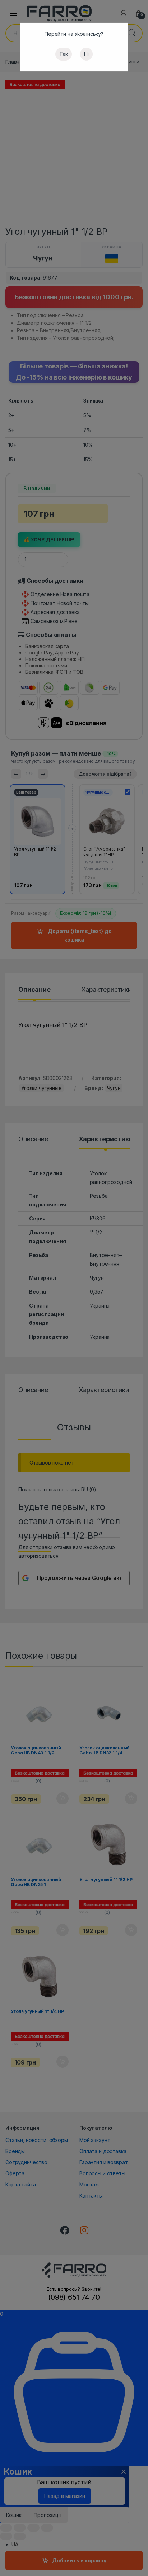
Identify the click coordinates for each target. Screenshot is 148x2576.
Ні (86, 54)
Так (64, 54)
